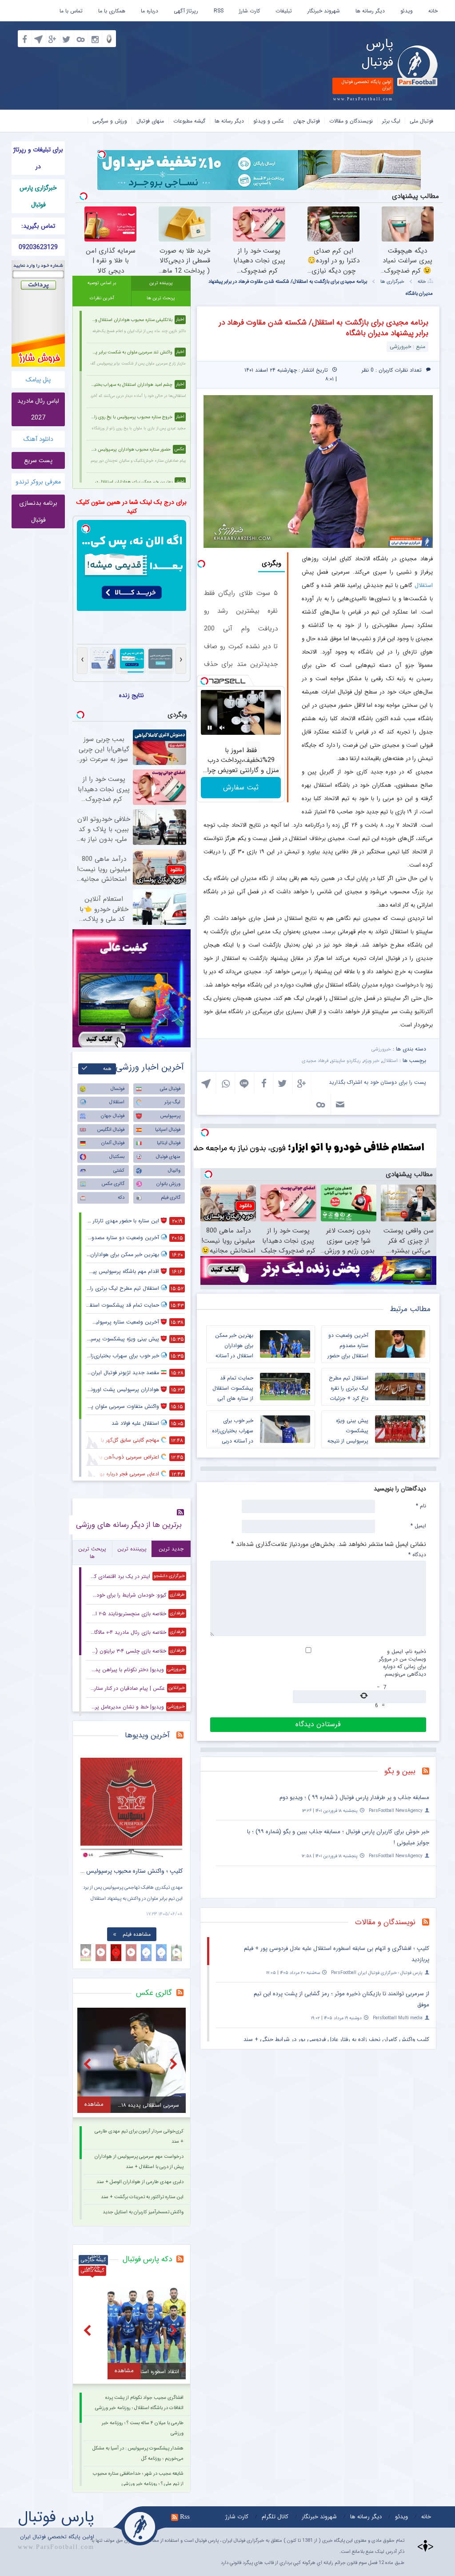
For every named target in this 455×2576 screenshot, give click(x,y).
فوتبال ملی (421, 121)
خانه (433, 11)
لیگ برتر (391, 121)
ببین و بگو (400, 1771)
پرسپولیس (170, 1116)
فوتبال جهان (307, 121)
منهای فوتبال (150, 121)
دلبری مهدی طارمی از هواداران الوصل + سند (140, 2182)
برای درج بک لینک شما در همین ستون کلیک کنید (132, 507)
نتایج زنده (132, 695)
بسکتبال (117, 1157)
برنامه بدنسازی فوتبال (38, 511)
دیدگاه (417, 1554)
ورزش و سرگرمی (110, 121)
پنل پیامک (38, 380)
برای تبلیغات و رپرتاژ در (38, 158)
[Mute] (222, 728)
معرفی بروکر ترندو (38, 482)
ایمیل (418, 1526)
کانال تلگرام (275, 2517)
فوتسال (118, 1089)
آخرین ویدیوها (147, 1735)
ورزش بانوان (168, 1184)
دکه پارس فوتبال (147, 2259)
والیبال (174, 1171)
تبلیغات (284, 11)
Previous (89, 1801)
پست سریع (38, 460)
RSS (219, 11)
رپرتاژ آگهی (186, 11)
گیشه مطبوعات (189, 121)
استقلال (424, 585)
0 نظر (368, 370)
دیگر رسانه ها (370, 11)
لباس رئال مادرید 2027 (38, 409)
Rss (185, 2517)
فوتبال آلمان (113, 1143)
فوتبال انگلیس (111, 1130)
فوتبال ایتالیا (169, 1143)
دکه (121, 1198)
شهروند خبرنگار (324, 11)
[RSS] (429, 1772)
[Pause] (210, 728)
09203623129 (38, 247)
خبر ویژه (372, 1061)
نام (421, 1506)
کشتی (119, 1171)
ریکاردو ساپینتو (346, 1061)
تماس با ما (71, 11)
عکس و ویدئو (269, 121)
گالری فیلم (171, 1198)
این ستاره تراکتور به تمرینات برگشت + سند (142, 2197)
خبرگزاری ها (392, 282)
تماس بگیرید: (38, 226)
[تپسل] (102, 155)
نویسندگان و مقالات (351, 121)
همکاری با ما (112, 11)
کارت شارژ (249, 11)
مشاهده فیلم (137, 1934)
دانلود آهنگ (38, 439)
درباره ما (150, 11)
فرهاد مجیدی (315, 1061)
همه (107, 1069)
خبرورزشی (381, 1049)
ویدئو (407, 11)
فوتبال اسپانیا (168, 1130)
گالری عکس (113, 1184)
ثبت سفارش (241, 787)
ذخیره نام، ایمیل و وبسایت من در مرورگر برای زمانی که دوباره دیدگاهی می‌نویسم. (403, 1663)
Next (174, 1801)
